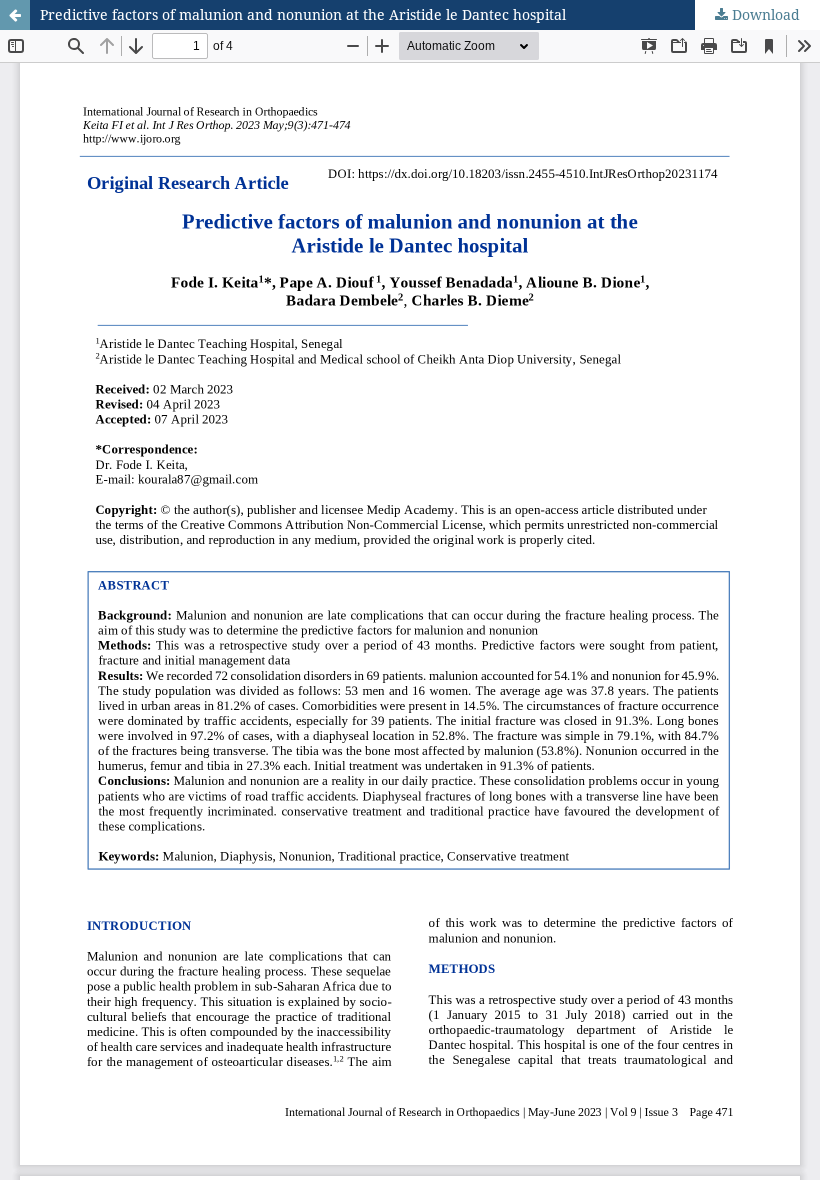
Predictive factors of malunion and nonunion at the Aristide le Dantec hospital (303, 14)
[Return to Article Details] (15, 15)
